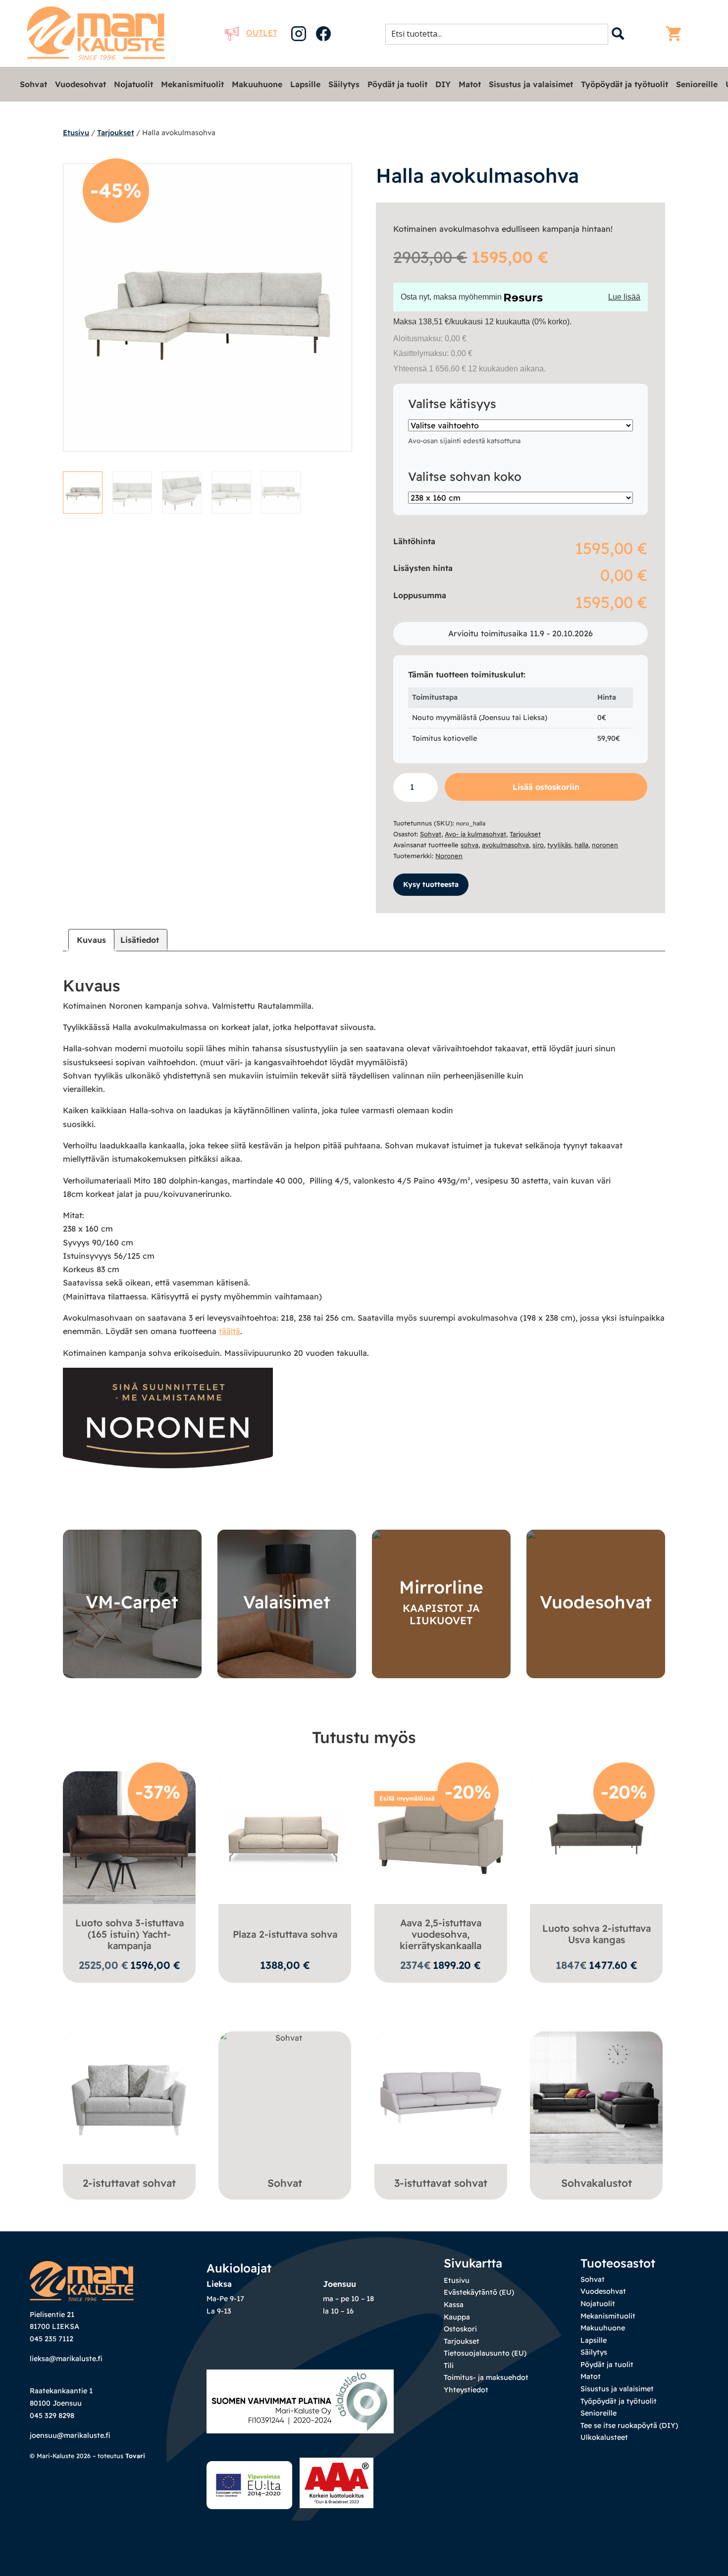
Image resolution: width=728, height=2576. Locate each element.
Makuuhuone (257, 84)
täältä (230, 1331)
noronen (605, 845)
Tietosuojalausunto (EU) (485, 2353)
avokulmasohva (505, 845)
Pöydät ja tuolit (397, 84)
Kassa (454, 2305)
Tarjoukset (116, 132)
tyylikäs (559, 845)
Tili (449, 2366)
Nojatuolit (133, 84)
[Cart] (676, 34)
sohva (469, 845)
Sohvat (33, 84)
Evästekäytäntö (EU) (479, 2292)
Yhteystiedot (466, 2390)
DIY (443, 84)
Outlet (262, 33)
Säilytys (344, 84)
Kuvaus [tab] (91, 940)
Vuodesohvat (80, 84)
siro (538, 845)
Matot (470, 84)
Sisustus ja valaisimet (531, 84)
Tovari (135, 2456)
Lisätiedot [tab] (140, 940)
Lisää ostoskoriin (546, 787)
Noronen (449, 856)
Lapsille (305, 84)
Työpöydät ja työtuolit (624, 84)
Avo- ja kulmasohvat (475, 834)
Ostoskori (460, 2329)
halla (581, 845)
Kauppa (457, 2317)
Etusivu (76, 132)
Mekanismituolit (192, 84)
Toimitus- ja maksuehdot (486, 2377)
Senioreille (697, 84)
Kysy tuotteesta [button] (431, 884)
